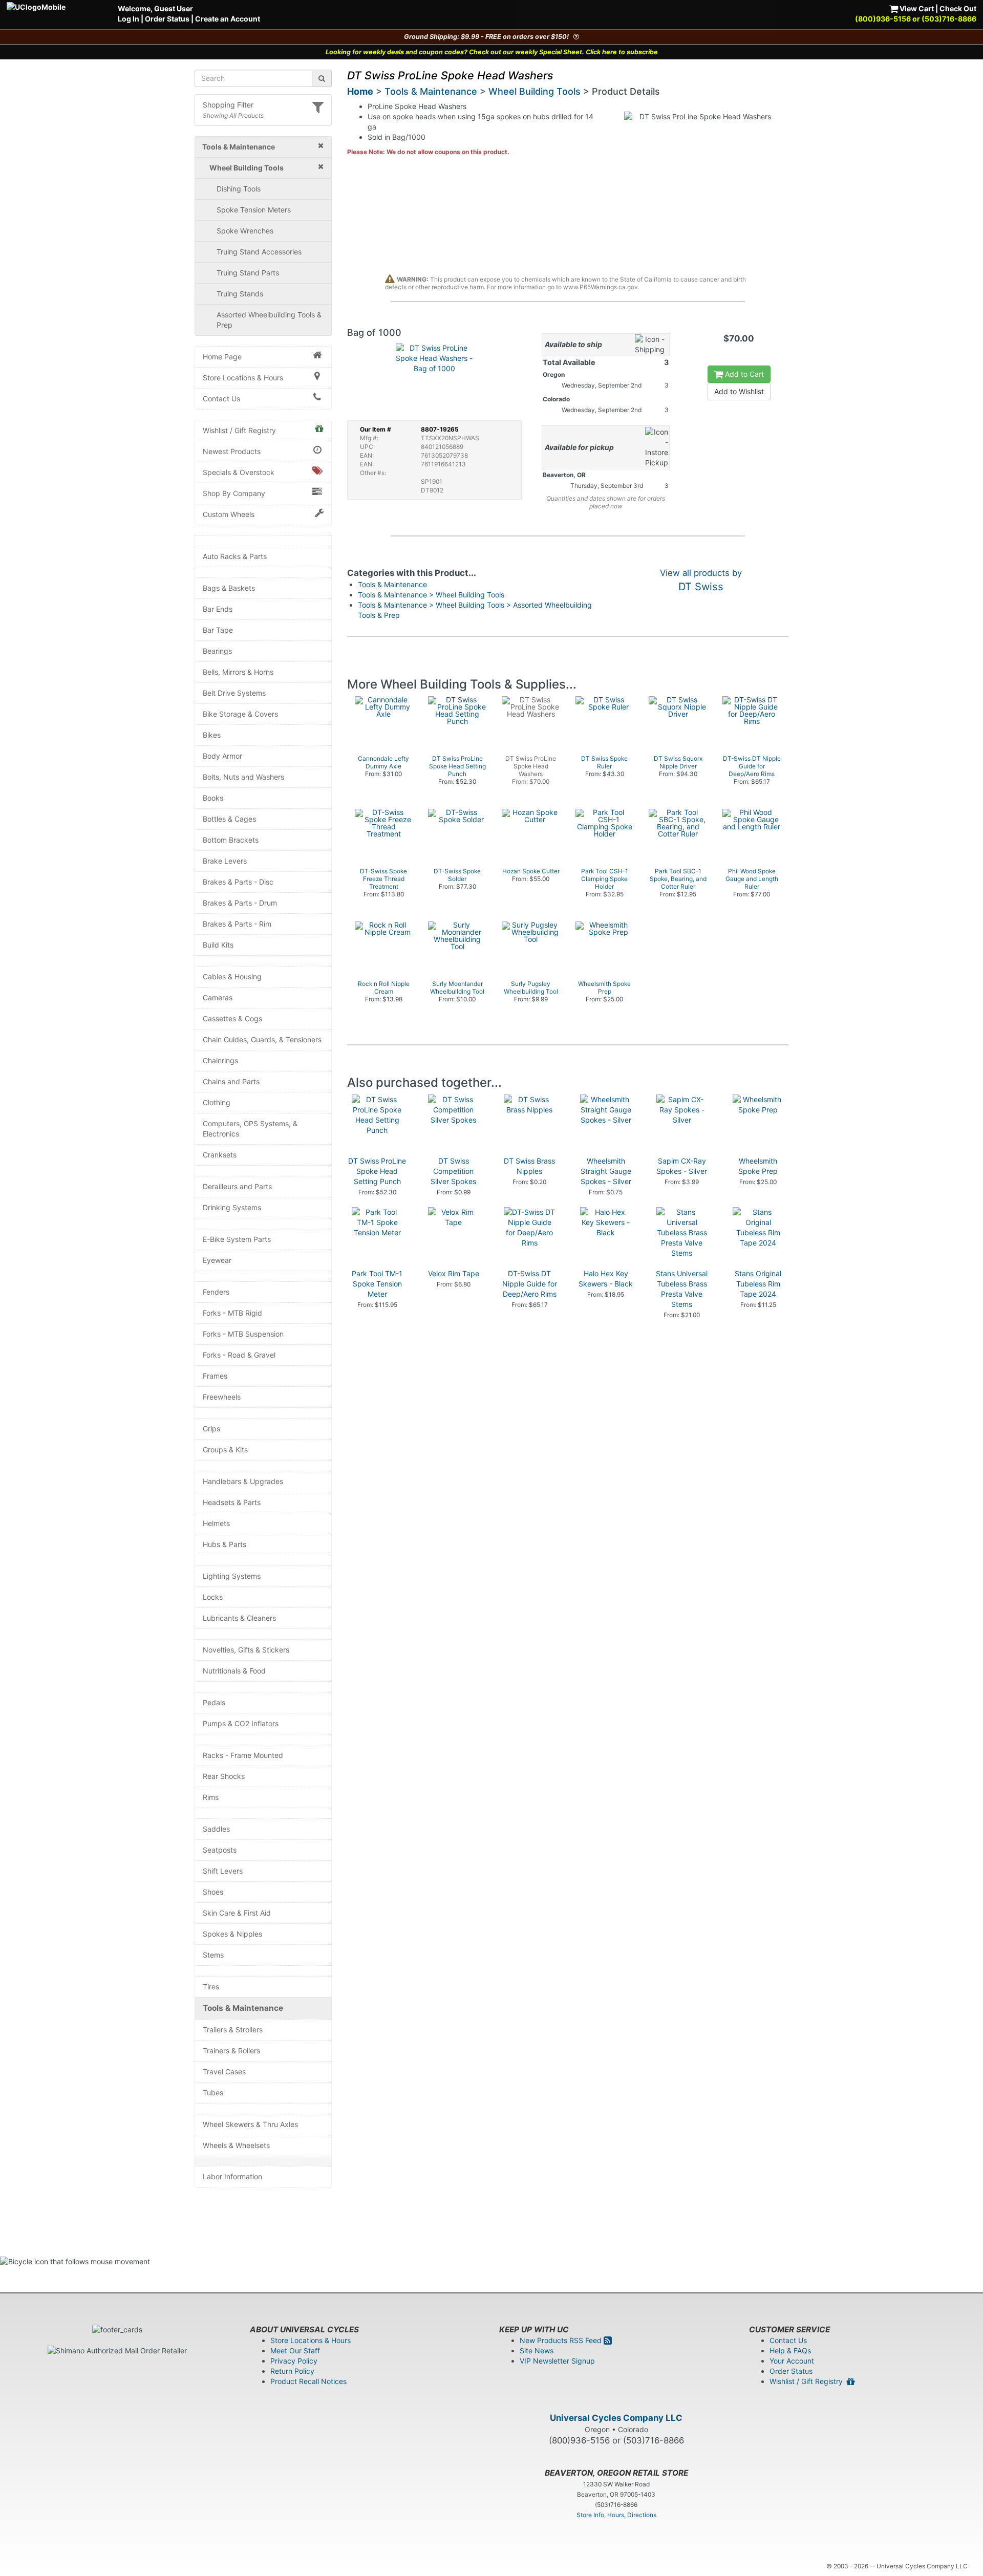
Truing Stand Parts (248, 273)
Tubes (213, 2092)
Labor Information (232, 2176)
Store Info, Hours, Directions (616, 2515)
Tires (211, 1987)
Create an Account (228, 19)
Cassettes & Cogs (232, 1018)
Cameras (218, 997)
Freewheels (222, 1397)
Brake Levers (225, 861)
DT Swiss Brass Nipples (529, 1166)
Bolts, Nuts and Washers (243, 777)
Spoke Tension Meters (254, 210)
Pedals (214, 1702)
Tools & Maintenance (243, 2008)
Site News (537, 2350)
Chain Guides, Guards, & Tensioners (262, 1039)
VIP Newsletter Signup (557, 2361)
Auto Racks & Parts (235, 556)
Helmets (216, 1523)
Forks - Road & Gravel (239, 1355)
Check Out (958, 8)
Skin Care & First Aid (237, 1913)
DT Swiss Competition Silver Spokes (453, 1171)
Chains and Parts (231, 1081)
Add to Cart (743, 374)
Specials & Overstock (239, 472)
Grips (211, 1429)
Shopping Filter (228, 105)
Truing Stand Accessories (259, 252)
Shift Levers (223, 1871)
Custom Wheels (229, 514)
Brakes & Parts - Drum (240, 903)
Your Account (792, 2361)
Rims (211, 1797)
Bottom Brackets (231, 840)
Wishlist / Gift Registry (239, 430)
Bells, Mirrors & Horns (238, 672)
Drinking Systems (232, 1207)
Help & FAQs (790, 2350)
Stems (213, 1955)
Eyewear (217, 1260)
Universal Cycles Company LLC (616, 2418)
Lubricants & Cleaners (239, 1618)
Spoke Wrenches (245, 231)
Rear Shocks (224, 1776)
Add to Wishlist (739, 391)
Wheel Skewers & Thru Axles (250, 2124)
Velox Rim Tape (454, 1273)
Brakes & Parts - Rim (237, 924)
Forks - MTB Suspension (243, 1334)
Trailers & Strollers (233, 2030)
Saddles (216, 1829)
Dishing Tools (239, 189)
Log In (129, 19)
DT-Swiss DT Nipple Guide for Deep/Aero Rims (530, 1284)
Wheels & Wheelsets (236, 2145)
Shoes (213, 1892)
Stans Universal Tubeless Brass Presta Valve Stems (682, 1289)
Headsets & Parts (232, 1502)
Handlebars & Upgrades (243, 1481)
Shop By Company (234, 493)
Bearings (217, 651)
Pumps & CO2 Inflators (241, 1723)
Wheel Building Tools (535, 91)
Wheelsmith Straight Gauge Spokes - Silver (606, 1171)
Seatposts (220, 1850)
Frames (215, 1376)
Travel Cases (224, 2071)
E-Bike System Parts (237, 1239)
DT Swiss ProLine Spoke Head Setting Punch (377, 1171)
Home (360, 91)
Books (213, 798)
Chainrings (220, 1060)
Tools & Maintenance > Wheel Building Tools (431, 595)
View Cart (916, 8)
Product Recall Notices (308, 2381)
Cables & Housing (232, 976)
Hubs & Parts (225, 1544)
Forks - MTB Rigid (232, 1313)
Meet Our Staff (295, 2350)
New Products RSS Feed (562, 2340)
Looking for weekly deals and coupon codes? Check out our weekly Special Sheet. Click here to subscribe (492, 52)
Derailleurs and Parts (237, 1186)
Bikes (212, 735)
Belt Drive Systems (234, 693)
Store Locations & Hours (243, 378)
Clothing (217, 1102)
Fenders (216, 1292)
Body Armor (222, 756)
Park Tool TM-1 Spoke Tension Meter (377, 1284)
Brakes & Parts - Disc (238, 882)
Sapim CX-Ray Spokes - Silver (682, 1166)
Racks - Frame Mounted (243, 1755)
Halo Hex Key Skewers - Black (606, 1279)
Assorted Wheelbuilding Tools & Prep (269, 320)
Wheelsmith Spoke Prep (758, 1166)
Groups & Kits (225, 1450)
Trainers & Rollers (231, 2051)
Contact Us (221, 399)
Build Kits (218, 945)
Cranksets (220, 1155)
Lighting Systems (232, 1576)
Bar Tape (218, 630)
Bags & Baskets (229, 588)
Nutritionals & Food (234, 1671)
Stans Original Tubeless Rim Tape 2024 (758, 1284)
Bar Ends (218, 609)
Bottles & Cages (229, 819)
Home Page (222, 357)
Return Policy (292, 2371)
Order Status (167, 19)
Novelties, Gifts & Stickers (246, 1650)
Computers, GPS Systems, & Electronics (250, 1129)
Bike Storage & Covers (240, 714)
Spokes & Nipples (232, 1934)
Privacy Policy (294, 2361)
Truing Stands (240, 294)
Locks (213, 1597)
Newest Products (232, 451)
